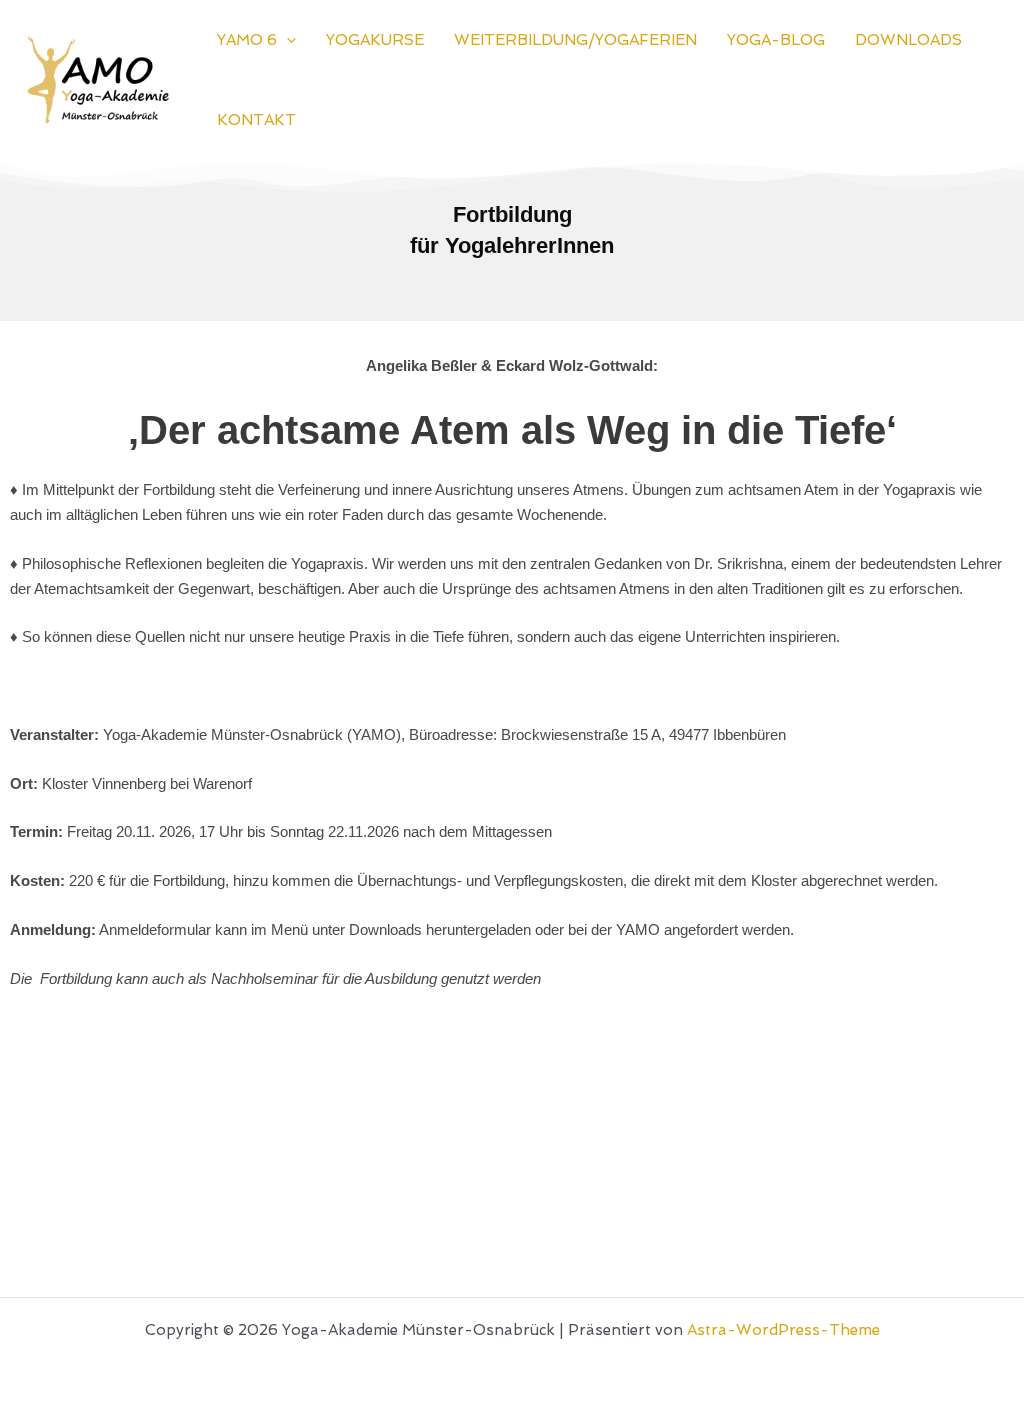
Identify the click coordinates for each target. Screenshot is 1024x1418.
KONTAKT (256, 120)
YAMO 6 (247, 40)
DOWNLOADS (908, 40)
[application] (286, 40)
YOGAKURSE (375, 40)
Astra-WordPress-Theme (783, 1330)
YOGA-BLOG (776, 40)
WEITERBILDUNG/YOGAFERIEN (575, 40)
